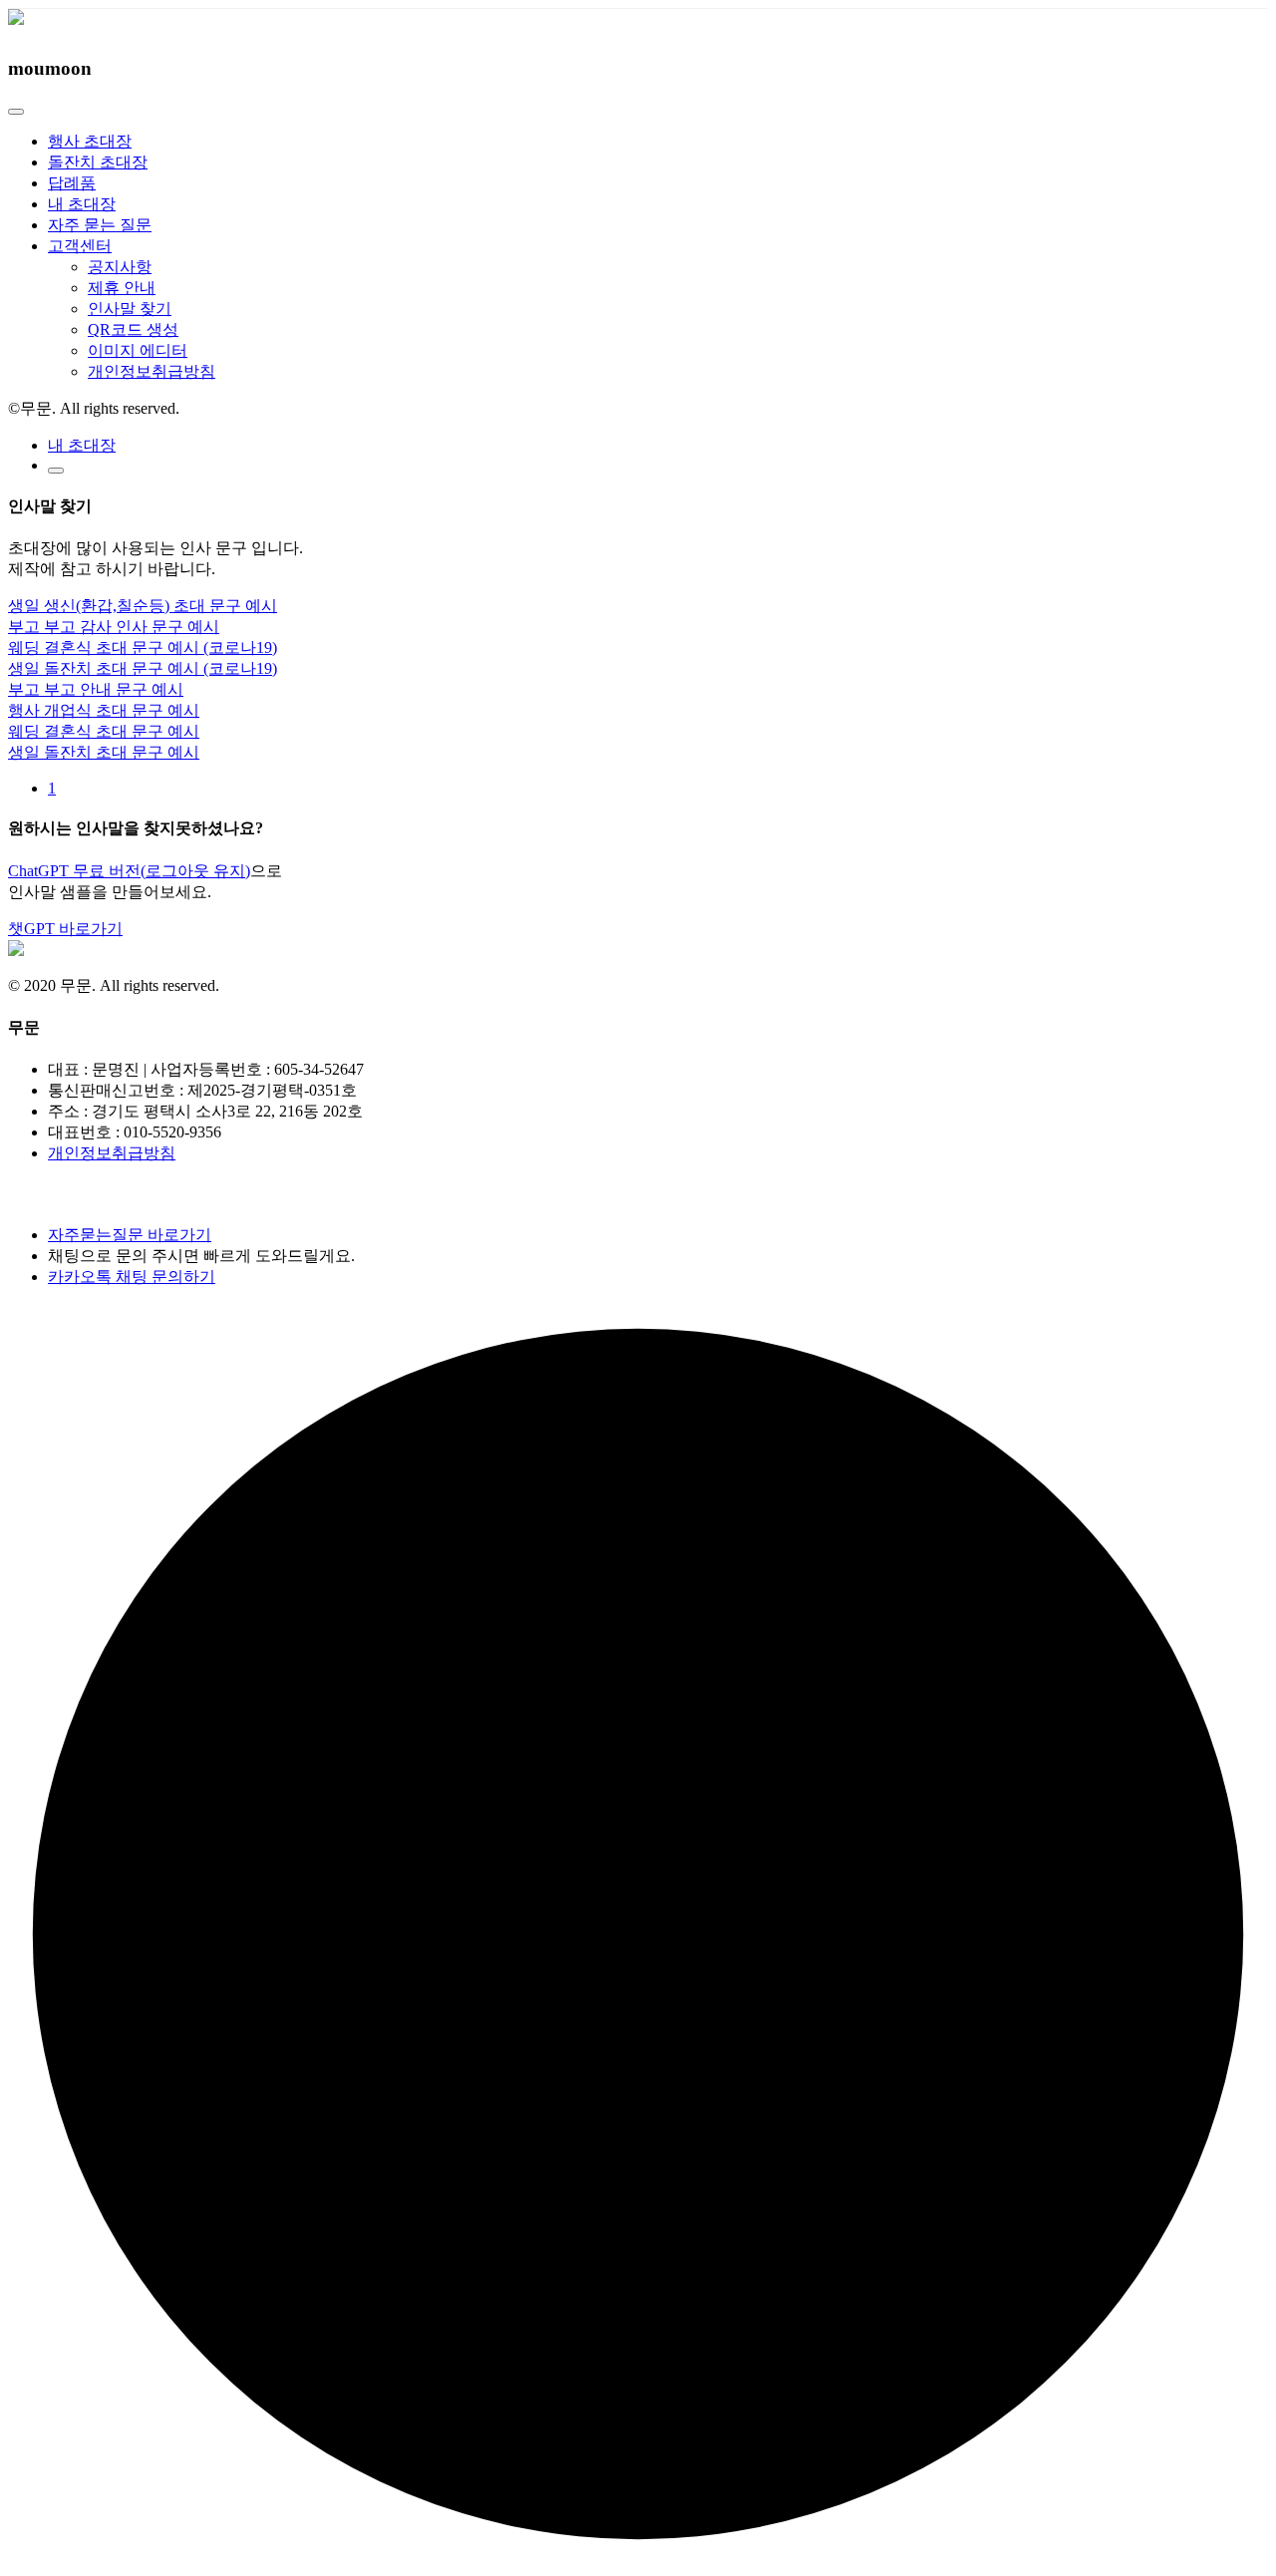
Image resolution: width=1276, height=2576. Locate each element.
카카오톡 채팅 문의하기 (132, 1277)
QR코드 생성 (133, 329)
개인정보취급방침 (152, 371)
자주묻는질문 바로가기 (130, 1235)
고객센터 (80, 246)
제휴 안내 (122, 288)
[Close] (16, 112)
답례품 (72, 183)
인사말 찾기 (130, 309)
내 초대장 (82, 204)
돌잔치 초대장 (98, 162)
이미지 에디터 (138, 350)
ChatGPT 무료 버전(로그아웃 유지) (129, 871)
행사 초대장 (90, 141)
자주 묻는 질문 (100, 225)
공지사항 (120, 267)
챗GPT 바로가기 (65, 929)
